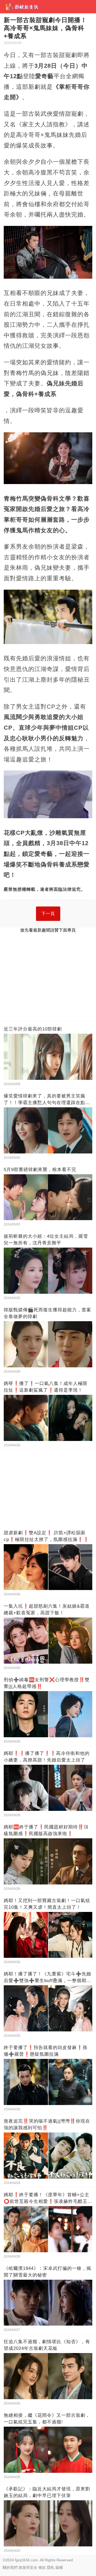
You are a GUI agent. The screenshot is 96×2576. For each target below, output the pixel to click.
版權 (59, 2567)
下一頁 (48, 914)
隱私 (51, 2567)
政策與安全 (28, 2567)
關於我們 (10, 2567)
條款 (42, 2567)
